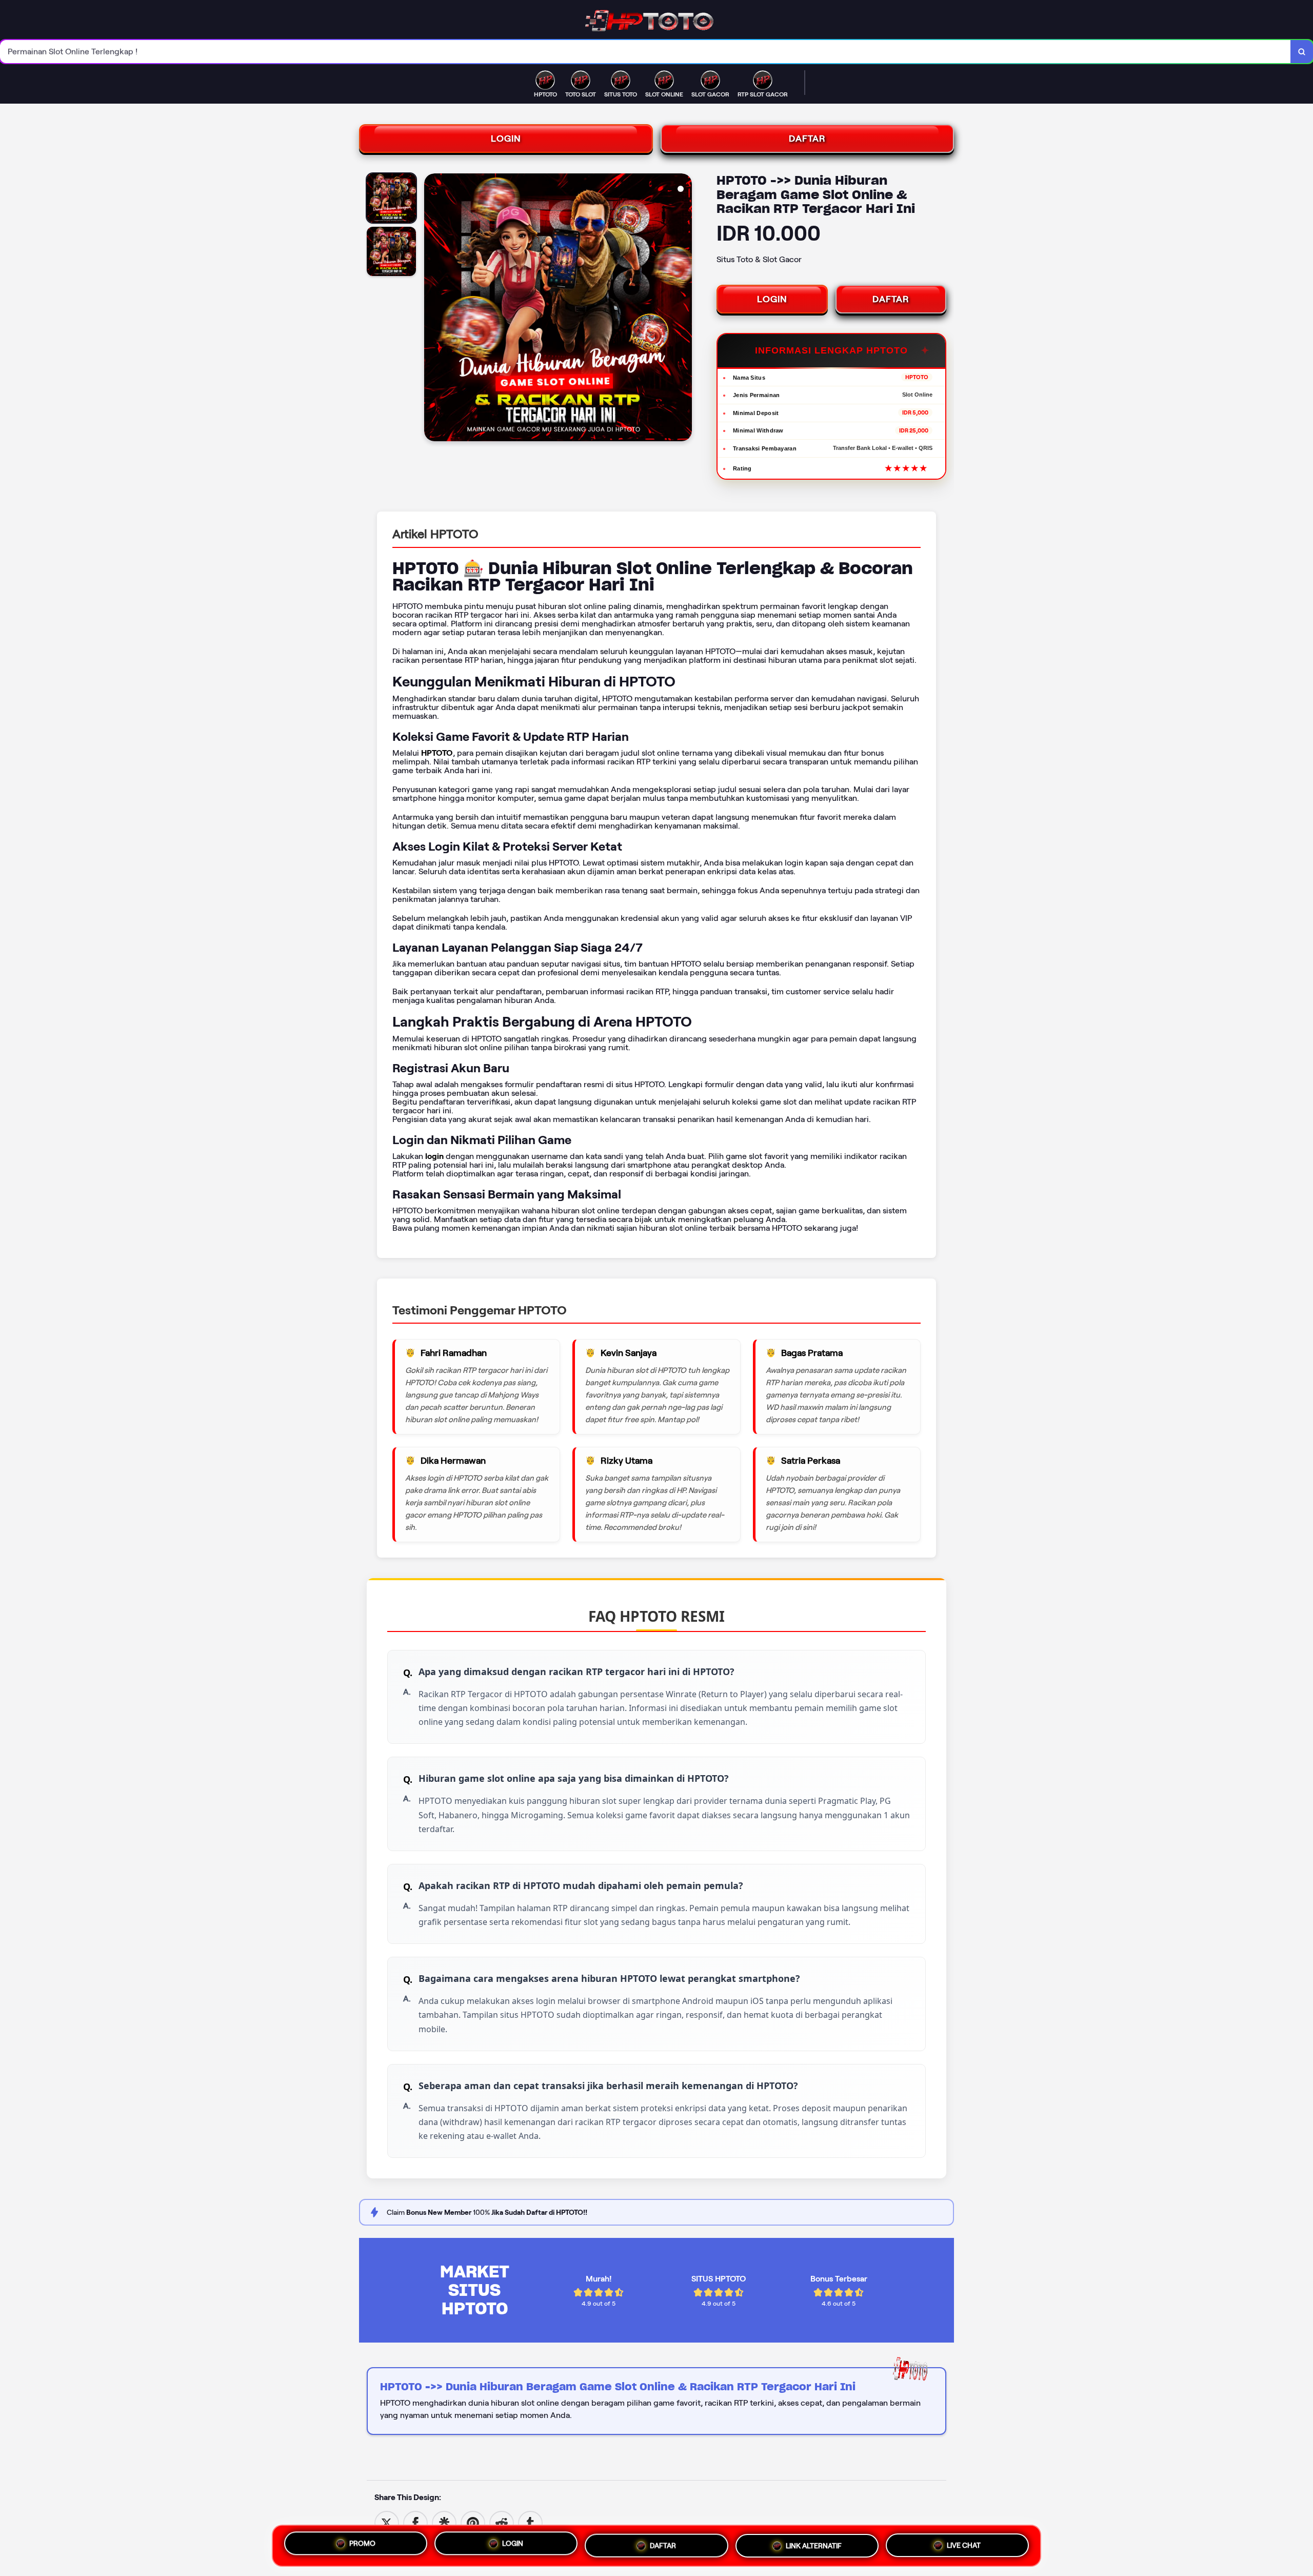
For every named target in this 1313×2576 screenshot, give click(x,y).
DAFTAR (807, 139)
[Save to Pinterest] (473, 2522)
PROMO (362, 2543)
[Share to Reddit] (502, 2522)
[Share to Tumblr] (530, 2522)
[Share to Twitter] (387, 2522)
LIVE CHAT (964, 2546)
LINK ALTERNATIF (814, 2546)
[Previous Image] (432, 309)
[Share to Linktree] (444, 2522)
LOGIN (506, 139)
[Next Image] (684, 309)
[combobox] (645, 52)
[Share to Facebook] (415, 2522)
